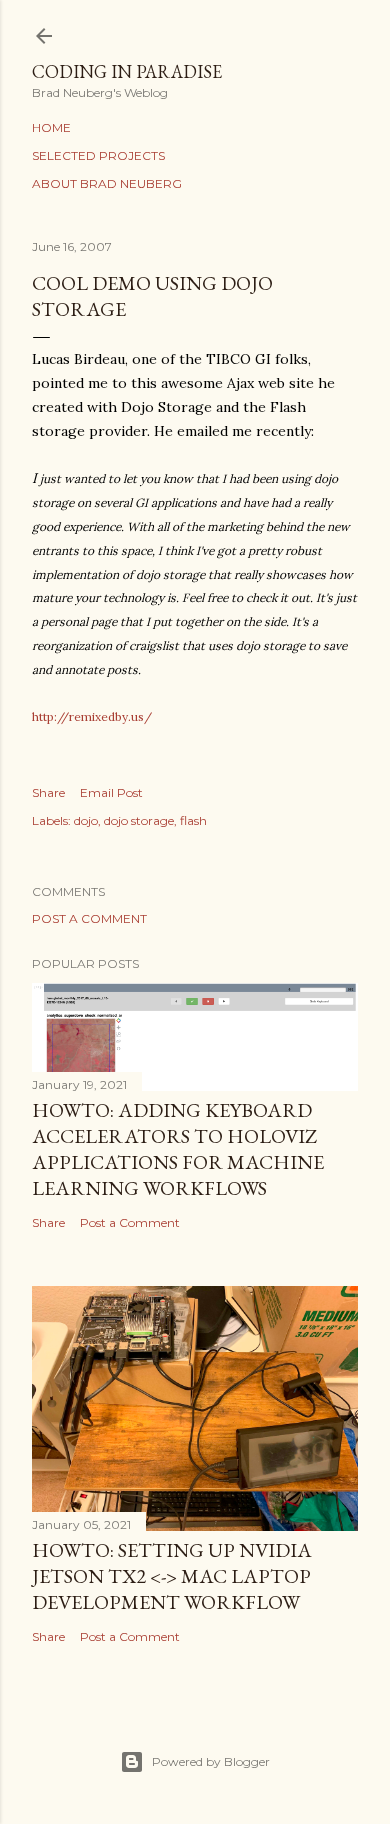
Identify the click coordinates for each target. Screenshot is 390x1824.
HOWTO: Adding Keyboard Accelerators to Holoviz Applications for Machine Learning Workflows (178, 1149)
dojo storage (139, 820)
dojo (86, 820)
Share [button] (48, 792)
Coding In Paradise (127, 71)
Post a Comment (89, 918)
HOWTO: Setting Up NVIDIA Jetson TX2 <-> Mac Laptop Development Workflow (172, 1576)
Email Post (111, 792)
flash (193, 820)
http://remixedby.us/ (92, 716)
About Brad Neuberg (107, 183)
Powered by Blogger (211, 1761)
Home (51, 127)
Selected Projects (98, 155)
